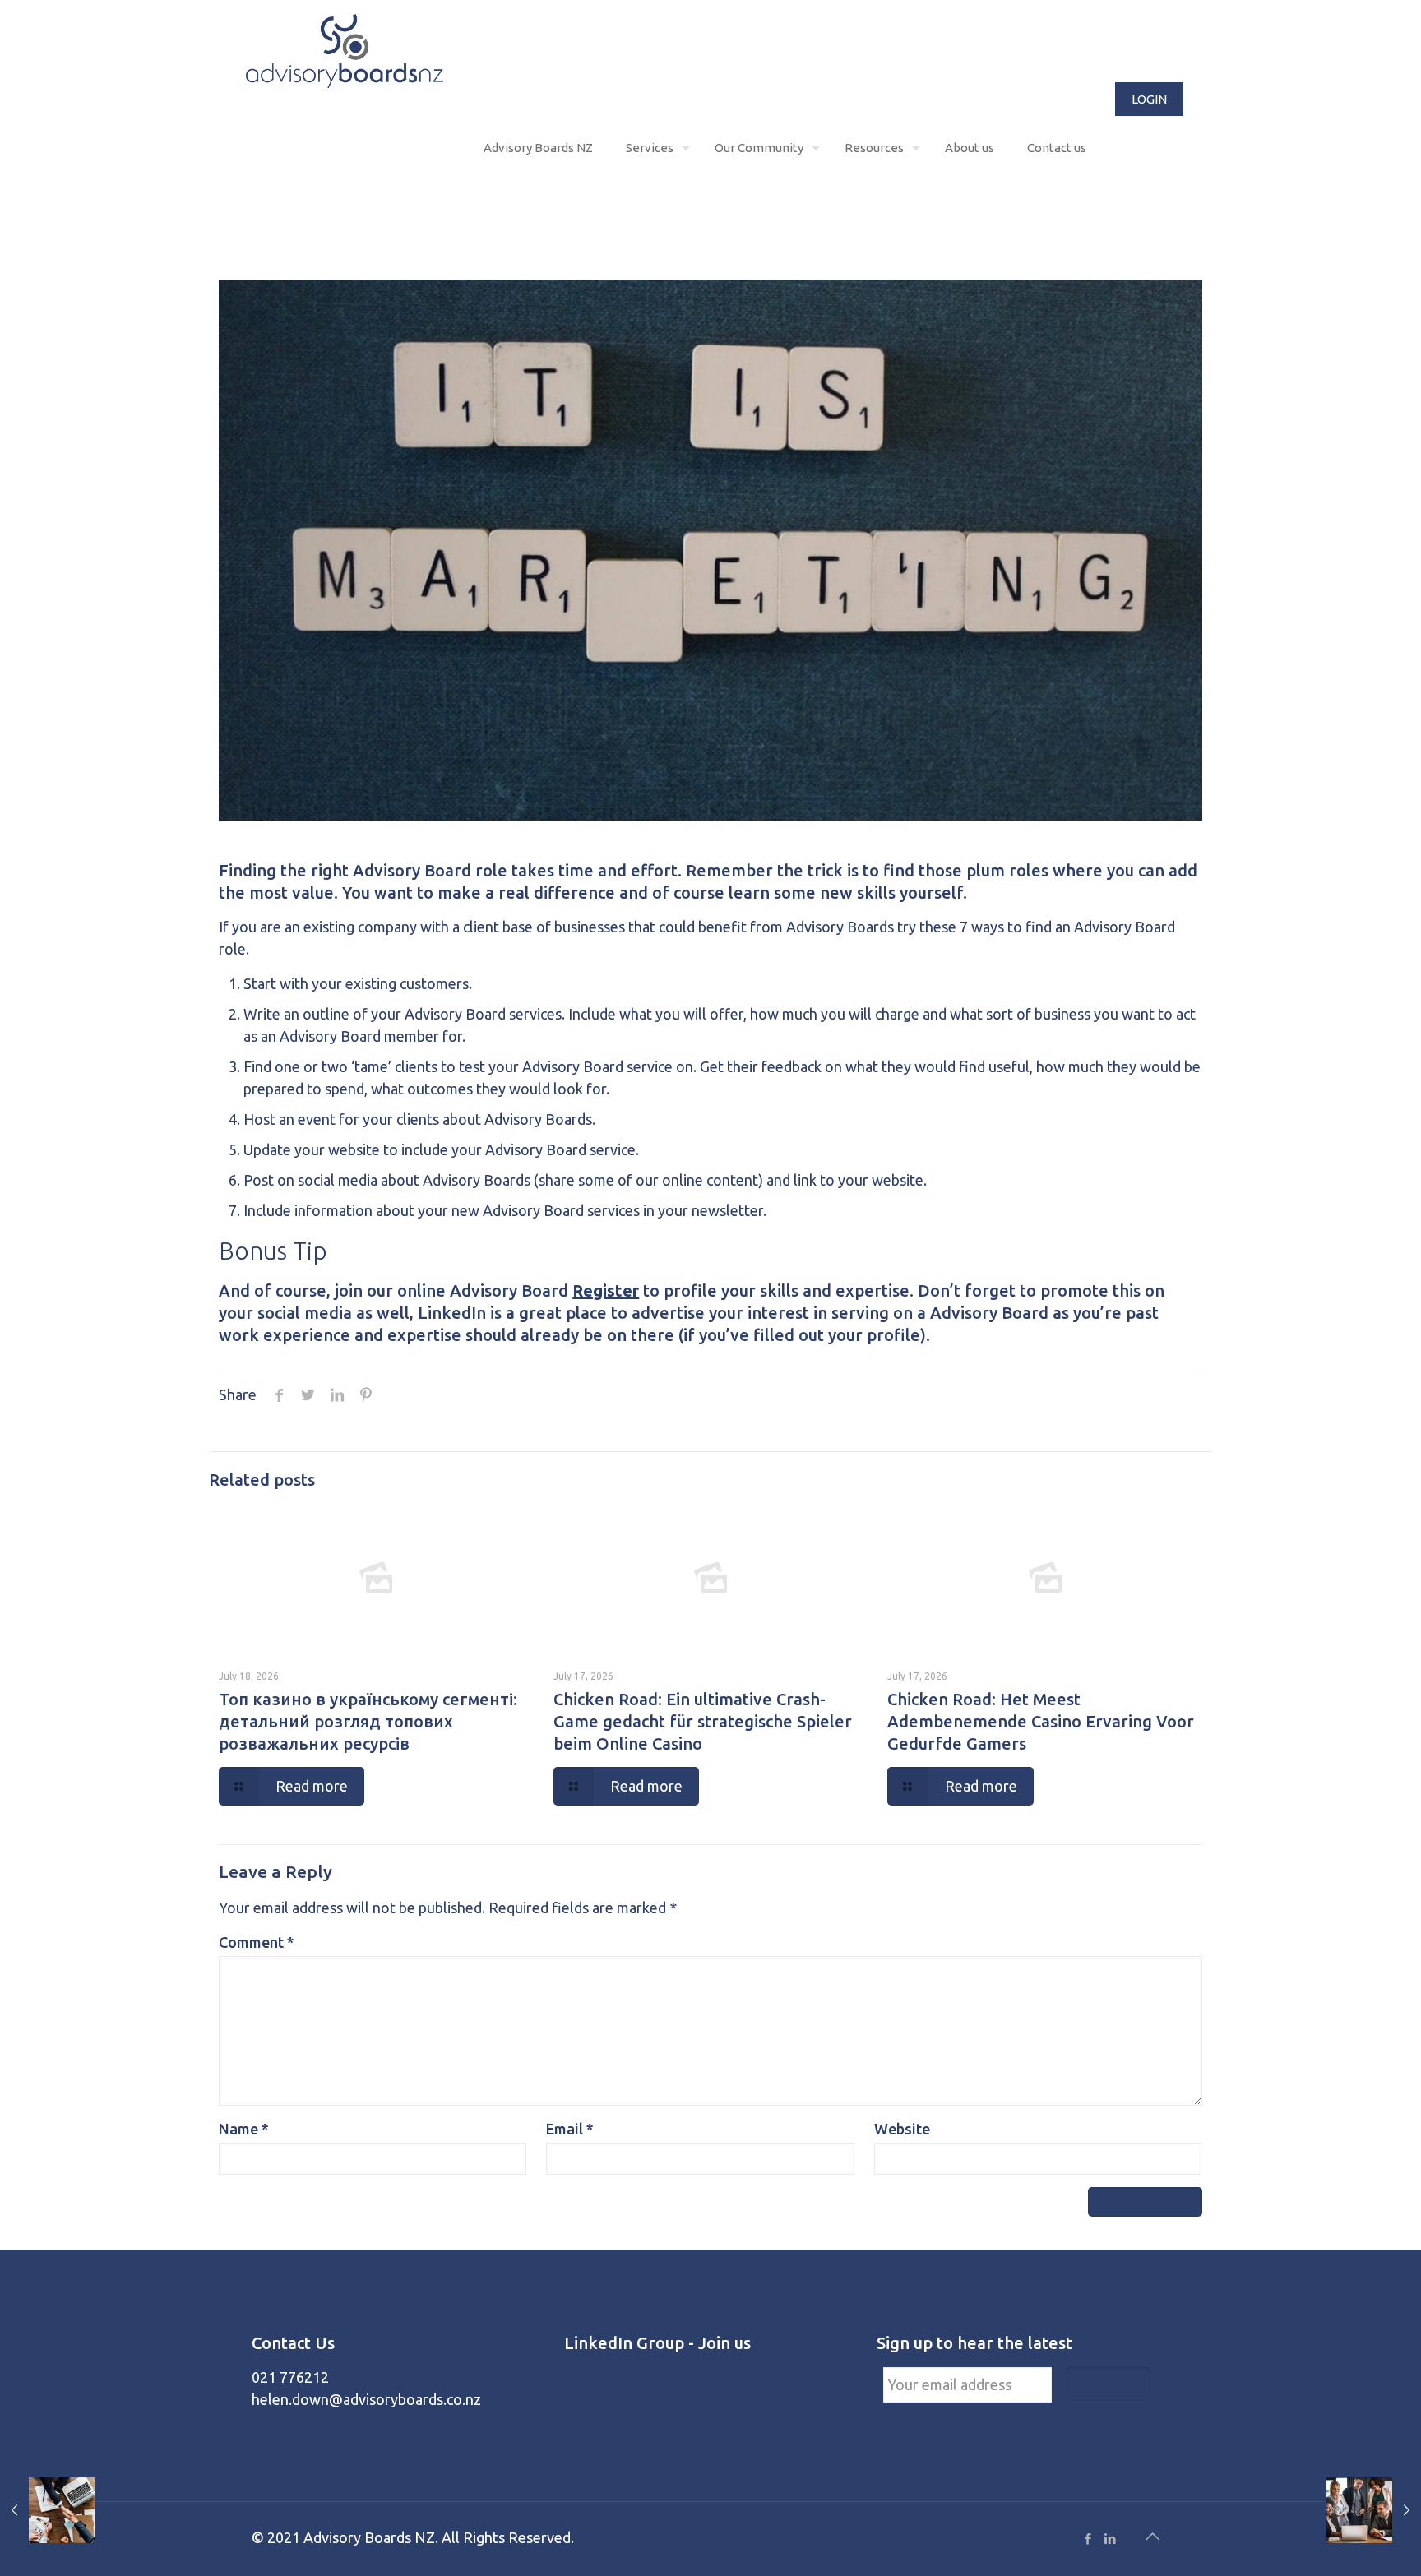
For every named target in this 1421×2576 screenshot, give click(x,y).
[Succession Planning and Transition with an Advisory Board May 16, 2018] (47, 2510)
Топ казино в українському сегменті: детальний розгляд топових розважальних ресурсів (368, 1721)
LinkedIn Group (624, 2343)
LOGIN (1149, 99)
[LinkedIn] (1110, 2539)
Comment (257, 1942)
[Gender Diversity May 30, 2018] (1374, 2510)
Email (570, 2129)
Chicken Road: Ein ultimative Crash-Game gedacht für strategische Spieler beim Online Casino (703, 1721)
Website (902, 2129)
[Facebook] (1088, 2539)
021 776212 (290, 2377)
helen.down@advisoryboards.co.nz (366, 2399)
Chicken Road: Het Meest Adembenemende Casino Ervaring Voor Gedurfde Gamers (1041, 1721)
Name (244, 2129)
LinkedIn (452, 1313)
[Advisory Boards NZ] (345, 49)
